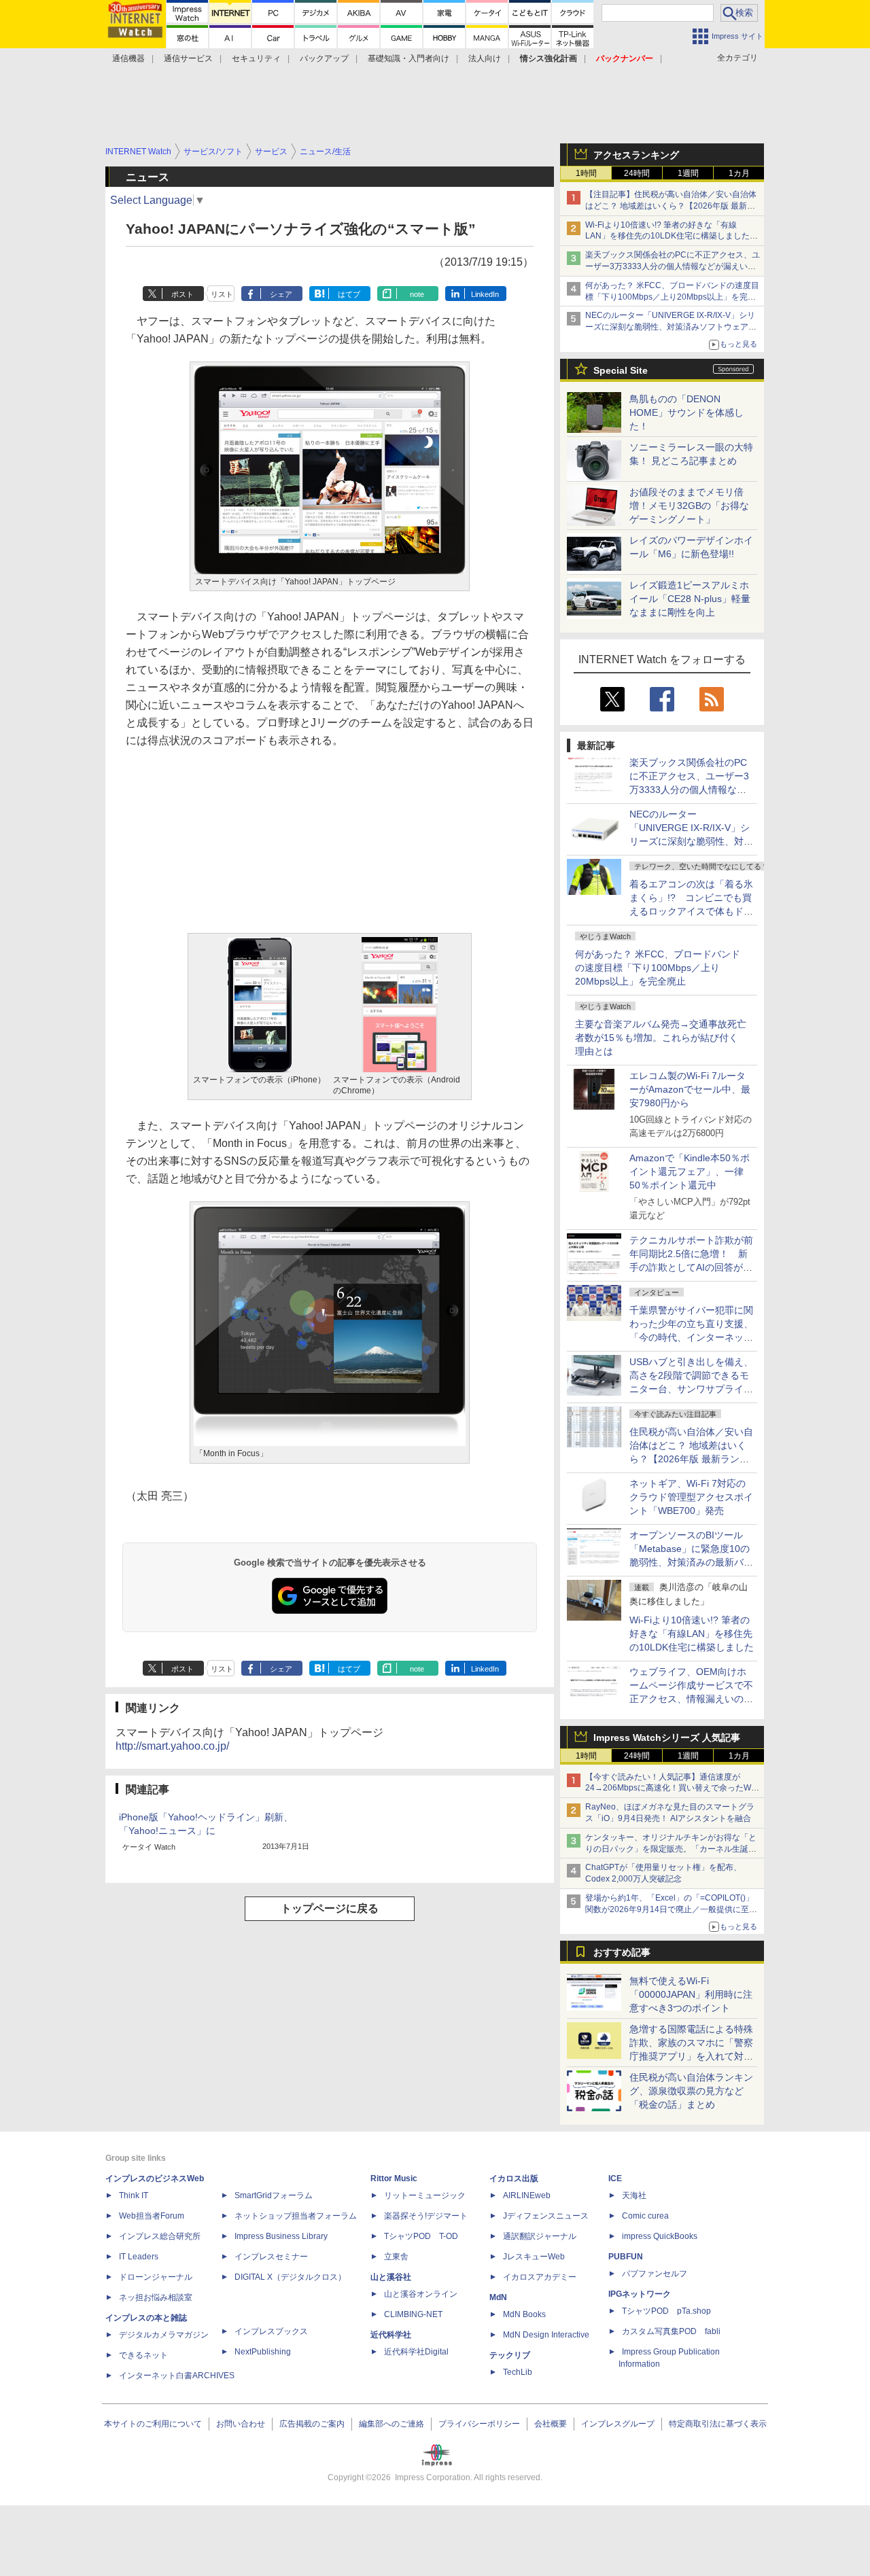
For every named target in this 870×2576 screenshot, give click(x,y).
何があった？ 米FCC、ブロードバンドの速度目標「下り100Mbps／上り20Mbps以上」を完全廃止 (658, 968)
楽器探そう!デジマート (426, 2216)
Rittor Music (394, 2178)
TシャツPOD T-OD (421, 2236)
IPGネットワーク (640, 2294)
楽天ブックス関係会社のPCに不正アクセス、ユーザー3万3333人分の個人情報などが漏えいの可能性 (673, 266)
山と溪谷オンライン (421, 2294)
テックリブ (510, 2355)
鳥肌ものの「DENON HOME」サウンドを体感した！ (686, 412)
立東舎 (396, 2257)
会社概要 (551, 2424)
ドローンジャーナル (156, 2277)
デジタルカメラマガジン (164, 2335)
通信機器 (128, 58)
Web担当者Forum (152, 2216)
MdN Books (524, 2314)
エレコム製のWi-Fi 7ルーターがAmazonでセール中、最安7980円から (690, 1089)
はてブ (349, 294)
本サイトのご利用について (153, 2424)
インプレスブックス (271, 2331)
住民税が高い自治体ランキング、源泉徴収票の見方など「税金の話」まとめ (691, 2091)
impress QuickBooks (660, 2236)
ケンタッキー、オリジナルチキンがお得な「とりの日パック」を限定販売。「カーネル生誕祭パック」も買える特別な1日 (671, 1849)
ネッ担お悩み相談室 (156, 2297)
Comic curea (645, 2216)
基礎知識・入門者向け (408, 58)
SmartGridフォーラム (274, 2195)
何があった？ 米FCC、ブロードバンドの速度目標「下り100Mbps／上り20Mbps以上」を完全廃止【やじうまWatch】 (672, 297)
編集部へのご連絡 (391, 2424)
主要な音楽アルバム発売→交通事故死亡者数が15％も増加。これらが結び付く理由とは (661, 1038)
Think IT (134, 2195)
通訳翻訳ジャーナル (540, 2236)
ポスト (182, 294)
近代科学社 (391, 2335)
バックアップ (324, 58)
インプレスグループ (618, 2424)
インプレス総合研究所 (160, 2236)
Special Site (621, 370)
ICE (615, 2178)
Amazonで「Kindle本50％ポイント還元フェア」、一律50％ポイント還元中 (690, 1171)
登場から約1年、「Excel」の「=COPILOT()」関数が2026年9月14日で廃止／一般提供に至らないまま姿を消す (671, 1909)
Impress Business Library (281, 2236)
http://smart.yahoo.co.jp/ (172, 1746)
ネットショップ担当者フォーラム (296, 2216)
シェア (281, 294)
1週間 (688, 173)
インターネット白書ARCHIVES (177, 2376)
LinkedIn (485, 294)
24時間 (637, 173)
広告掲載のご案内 (312, 2424)
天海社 (634, 2195)
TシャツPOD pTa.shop (666, 2311)
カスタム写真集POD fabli (671, 2331)
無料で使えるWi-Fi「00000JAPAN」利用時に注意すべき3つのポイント (691, 1994)
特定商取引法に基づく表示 (718, 2424)
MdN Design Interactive (546, 2335)
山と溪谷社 (391, 2277)
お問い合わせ (241, 2424)
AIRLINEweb (527, 2195)
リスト (222, 294)
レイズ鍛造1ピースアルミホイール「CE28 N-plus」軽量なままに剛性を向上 (690, 599)
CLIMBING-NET (413, 2314)
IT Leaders (139, 2257)
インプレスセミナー (271, 2257)
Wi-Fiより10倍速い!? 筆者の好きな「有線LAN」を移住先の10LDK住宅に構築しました (692, 1634)
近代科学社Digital (416, 2352)
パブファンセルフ (655, 2274)
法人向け (485, 58)
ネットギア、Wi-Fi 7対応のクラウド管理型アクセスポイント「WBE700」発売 (691, 1497)
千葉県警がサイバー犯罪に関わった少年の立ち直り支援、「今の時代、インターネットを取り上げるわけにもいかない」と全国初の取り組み (691, 1337)
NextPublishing (263, 2352)
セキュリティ (256, 58)
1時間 (586, 173)
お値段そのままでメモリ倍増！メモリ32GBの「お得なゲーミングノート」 (689, 506)
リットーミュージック (425, 2195)
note (417, 294)
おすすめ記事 (622, 1952)
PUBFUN (626, 2257)
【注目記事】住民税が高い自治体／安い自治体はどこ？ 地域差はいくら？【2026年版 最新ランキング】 (671, 206)
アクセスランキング (636, 155)
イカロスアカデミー (540, 2277)
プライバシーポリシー (479, 2424)
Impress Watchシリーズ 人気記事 (667, 1737)
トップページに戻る (330, 1908)
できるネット (143, 2355)
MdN (498, 2297)
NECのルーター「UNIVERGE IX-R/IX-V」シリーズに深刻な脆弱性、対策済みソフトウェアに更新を (671, 327)
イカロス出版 (514, 2178)
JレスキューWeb (534, 2257)
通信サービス (188, 58)
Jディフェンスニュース (546, 2216)
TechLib (518, 2372)
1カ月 (739, 173)
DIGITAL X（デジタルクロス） (290, 2277)
